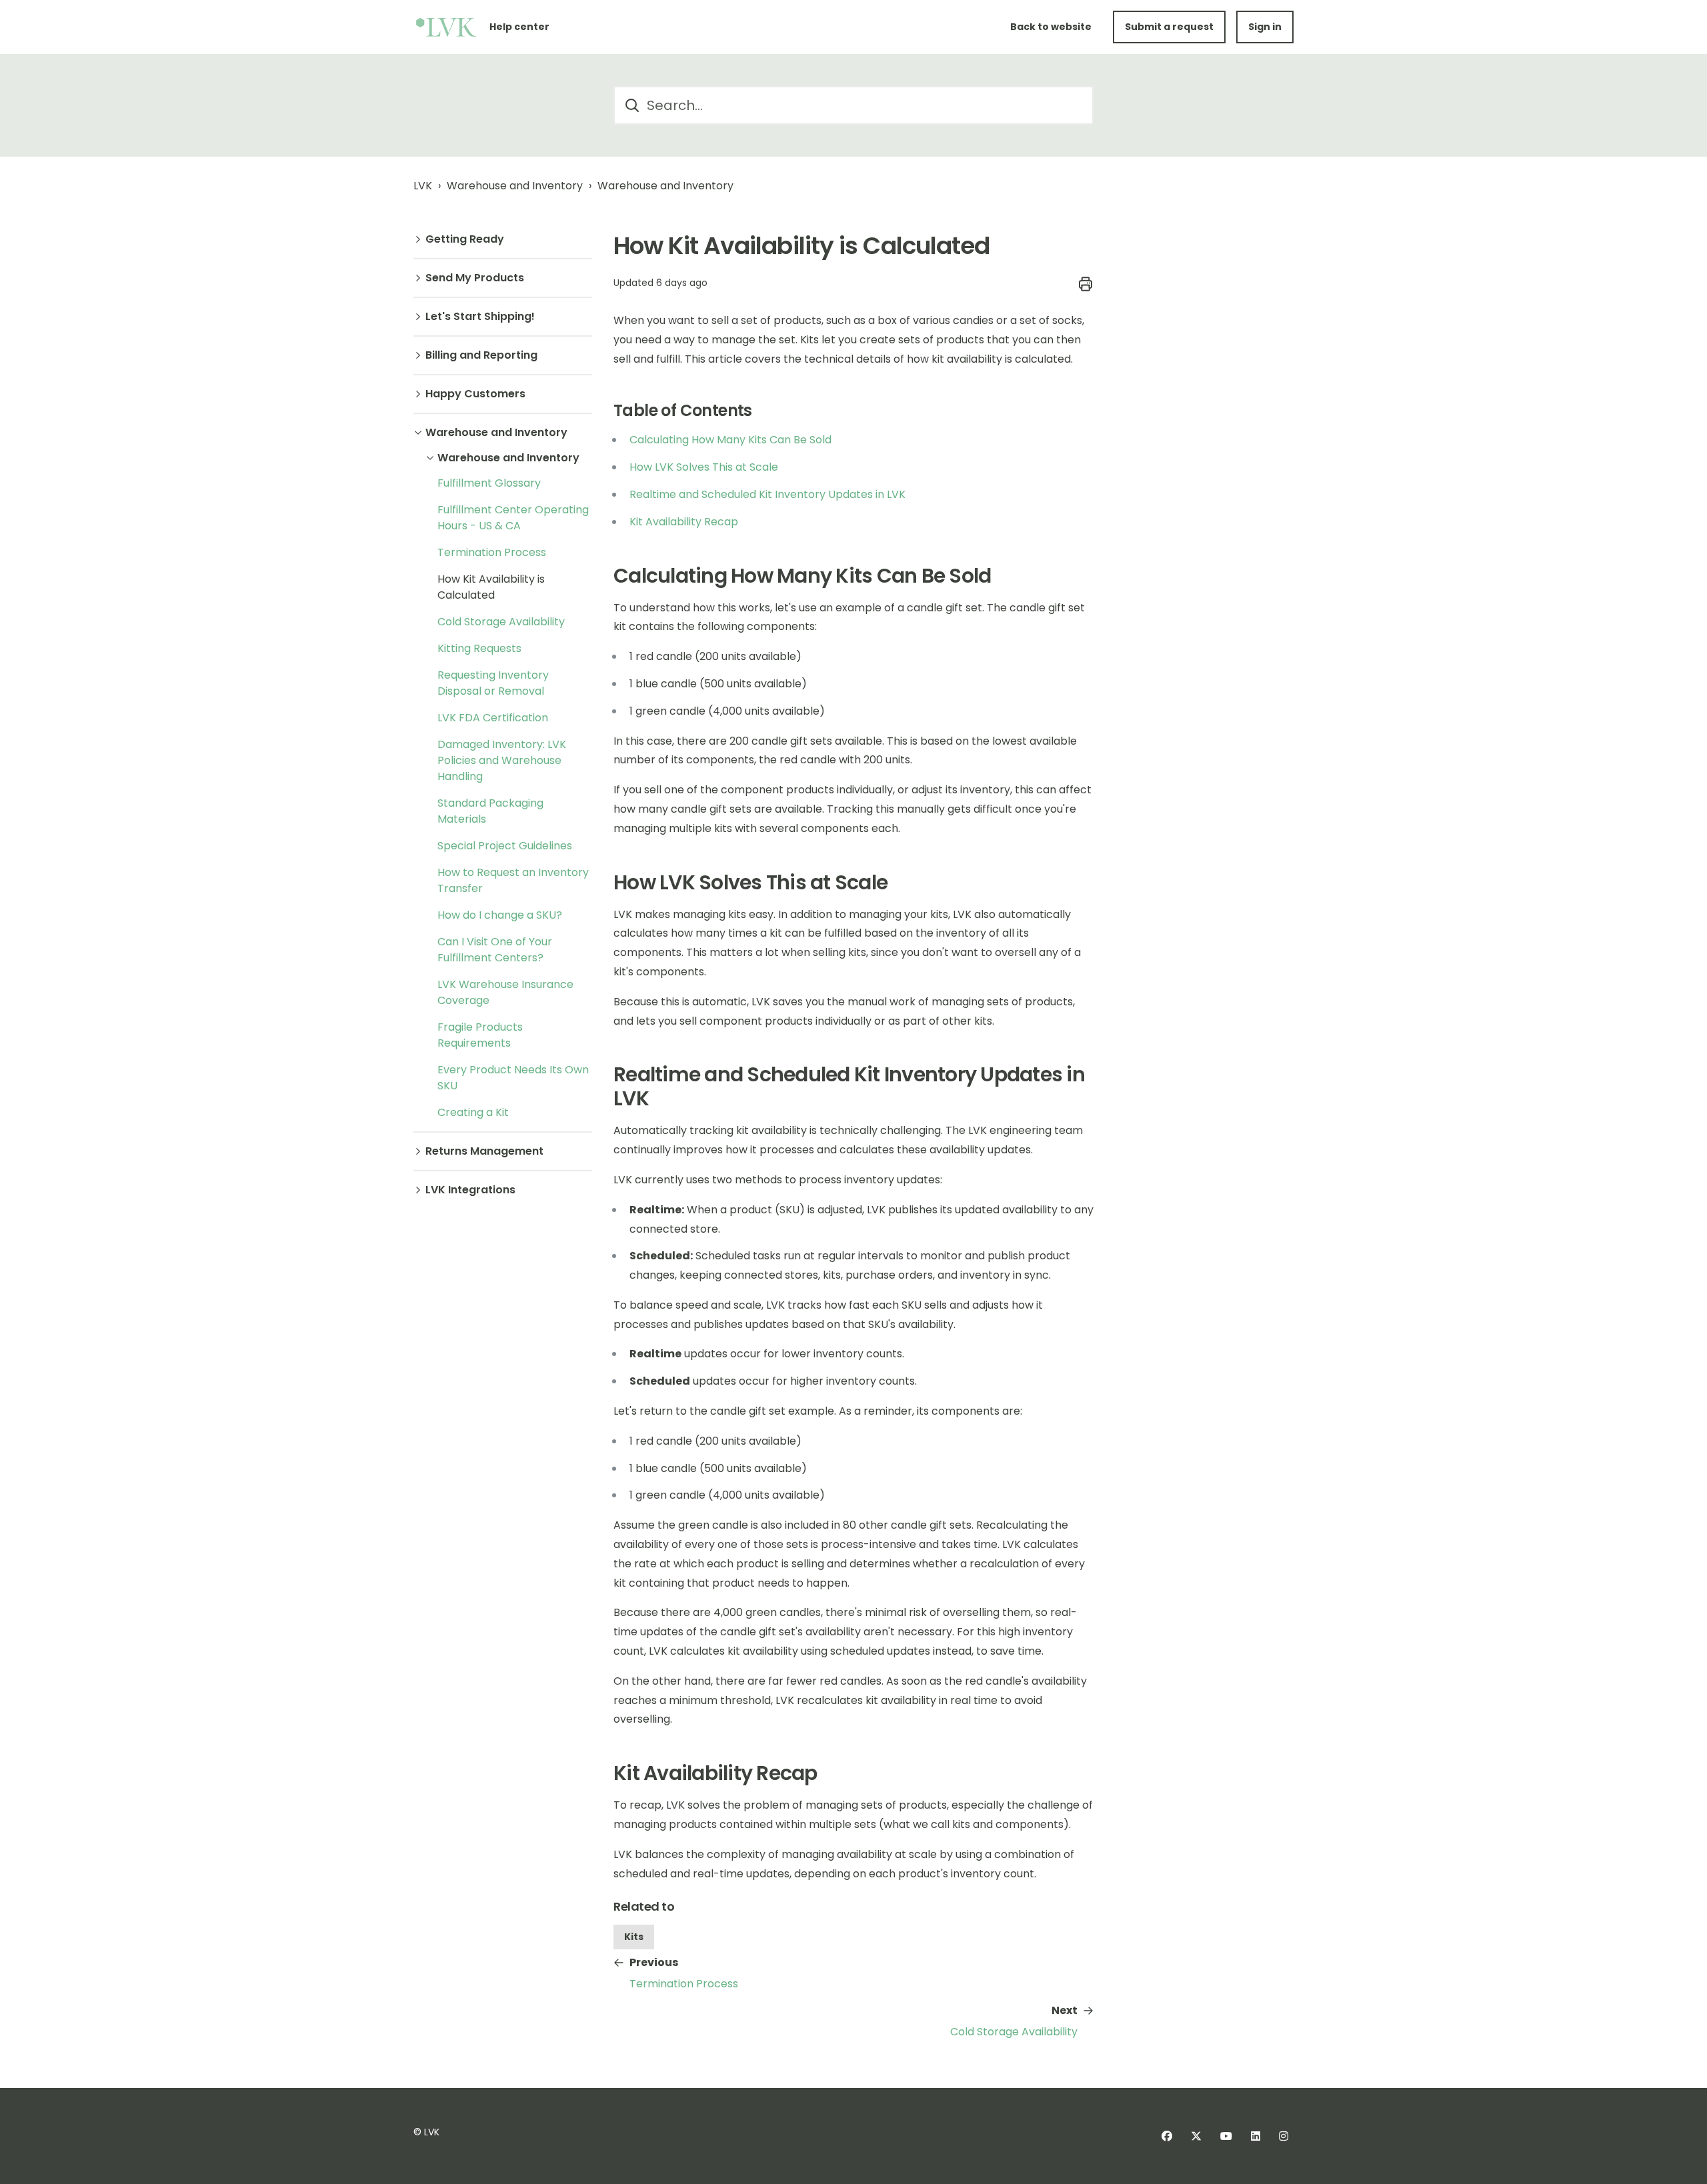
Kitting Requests (479, 648)
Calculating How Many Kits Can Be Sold (730, 440)
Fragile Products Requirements (480, 1035)
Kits (634, 1937)
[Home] (446, 27)
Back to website (1051, 27)
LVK (423, 186)
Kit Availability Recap (684, 522)
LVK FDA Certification (493, 718)
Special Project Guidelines (505, 846)
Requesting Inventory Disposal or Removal (493, 683)
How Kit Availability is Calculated (491, 587)
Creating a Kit (473, 1112)
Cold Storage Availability (501, 622)
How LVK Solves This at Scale (704, 467)
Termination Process (492, 552)
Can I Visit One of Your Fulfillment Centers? (495, 950)
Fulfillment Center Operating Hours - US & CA (513, 518)
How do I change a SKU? (500, 915)
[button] (503, 239)
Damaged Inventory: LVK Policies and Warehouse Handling (502, 760)
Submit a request (1169, 27)
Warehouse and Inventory (515, 186)
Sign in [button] (1265, 27)
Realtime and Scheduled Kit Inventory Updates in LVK (767, 494)
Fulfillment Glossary (489, 483)
